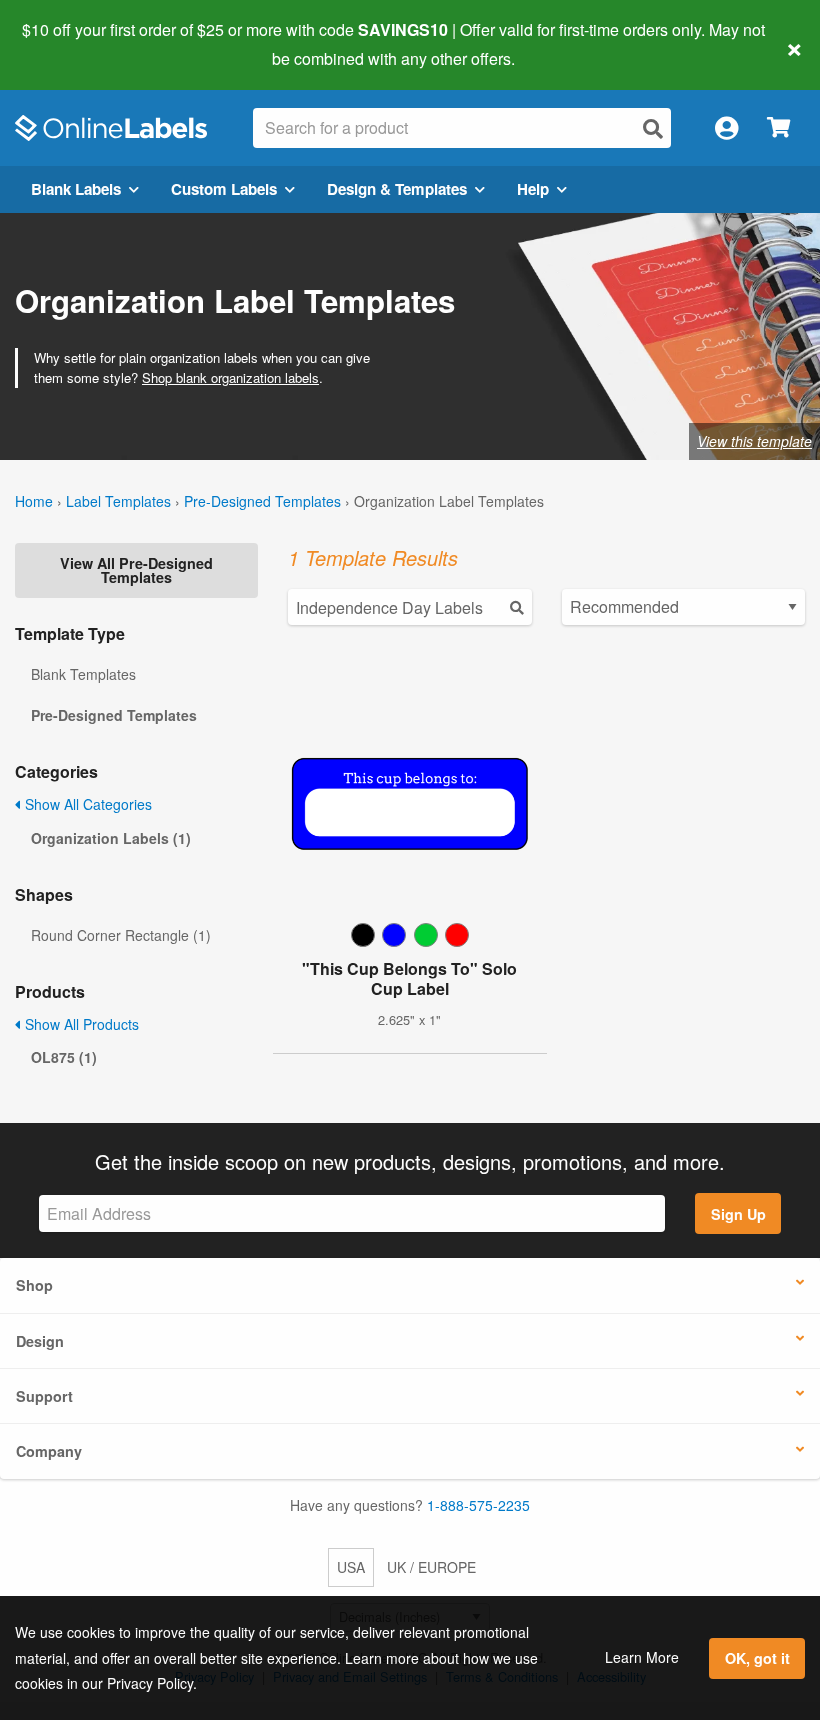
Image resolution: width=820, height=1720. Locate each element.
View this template (754, 441)
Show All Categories (86, 804)
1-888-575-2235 (478, 1505)
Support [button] (44, 1396)
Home (34, 501)
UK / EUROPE (431, 1567)
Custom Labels (224, 189)
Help (533, 189)
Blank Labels (76, 189)
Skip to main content (72, 44)
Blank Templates (83, 674)
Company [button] (49, 1451)
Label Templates (118, 501)
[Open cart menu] (778, 128)
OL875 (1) (64, 1057)
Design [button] (40, 1341)
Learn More (642, 1657)
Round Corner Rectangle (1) (121, 935)
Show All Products (80, 1024)
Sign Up (738, 1214)
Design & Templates (397, 189)
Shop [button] (34, 1285)
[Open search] (653, 128)
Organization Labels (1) (111, 838)
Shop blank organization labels (230, 377)
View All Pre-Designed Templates (136, 570)
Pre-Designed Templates (262, 501)
